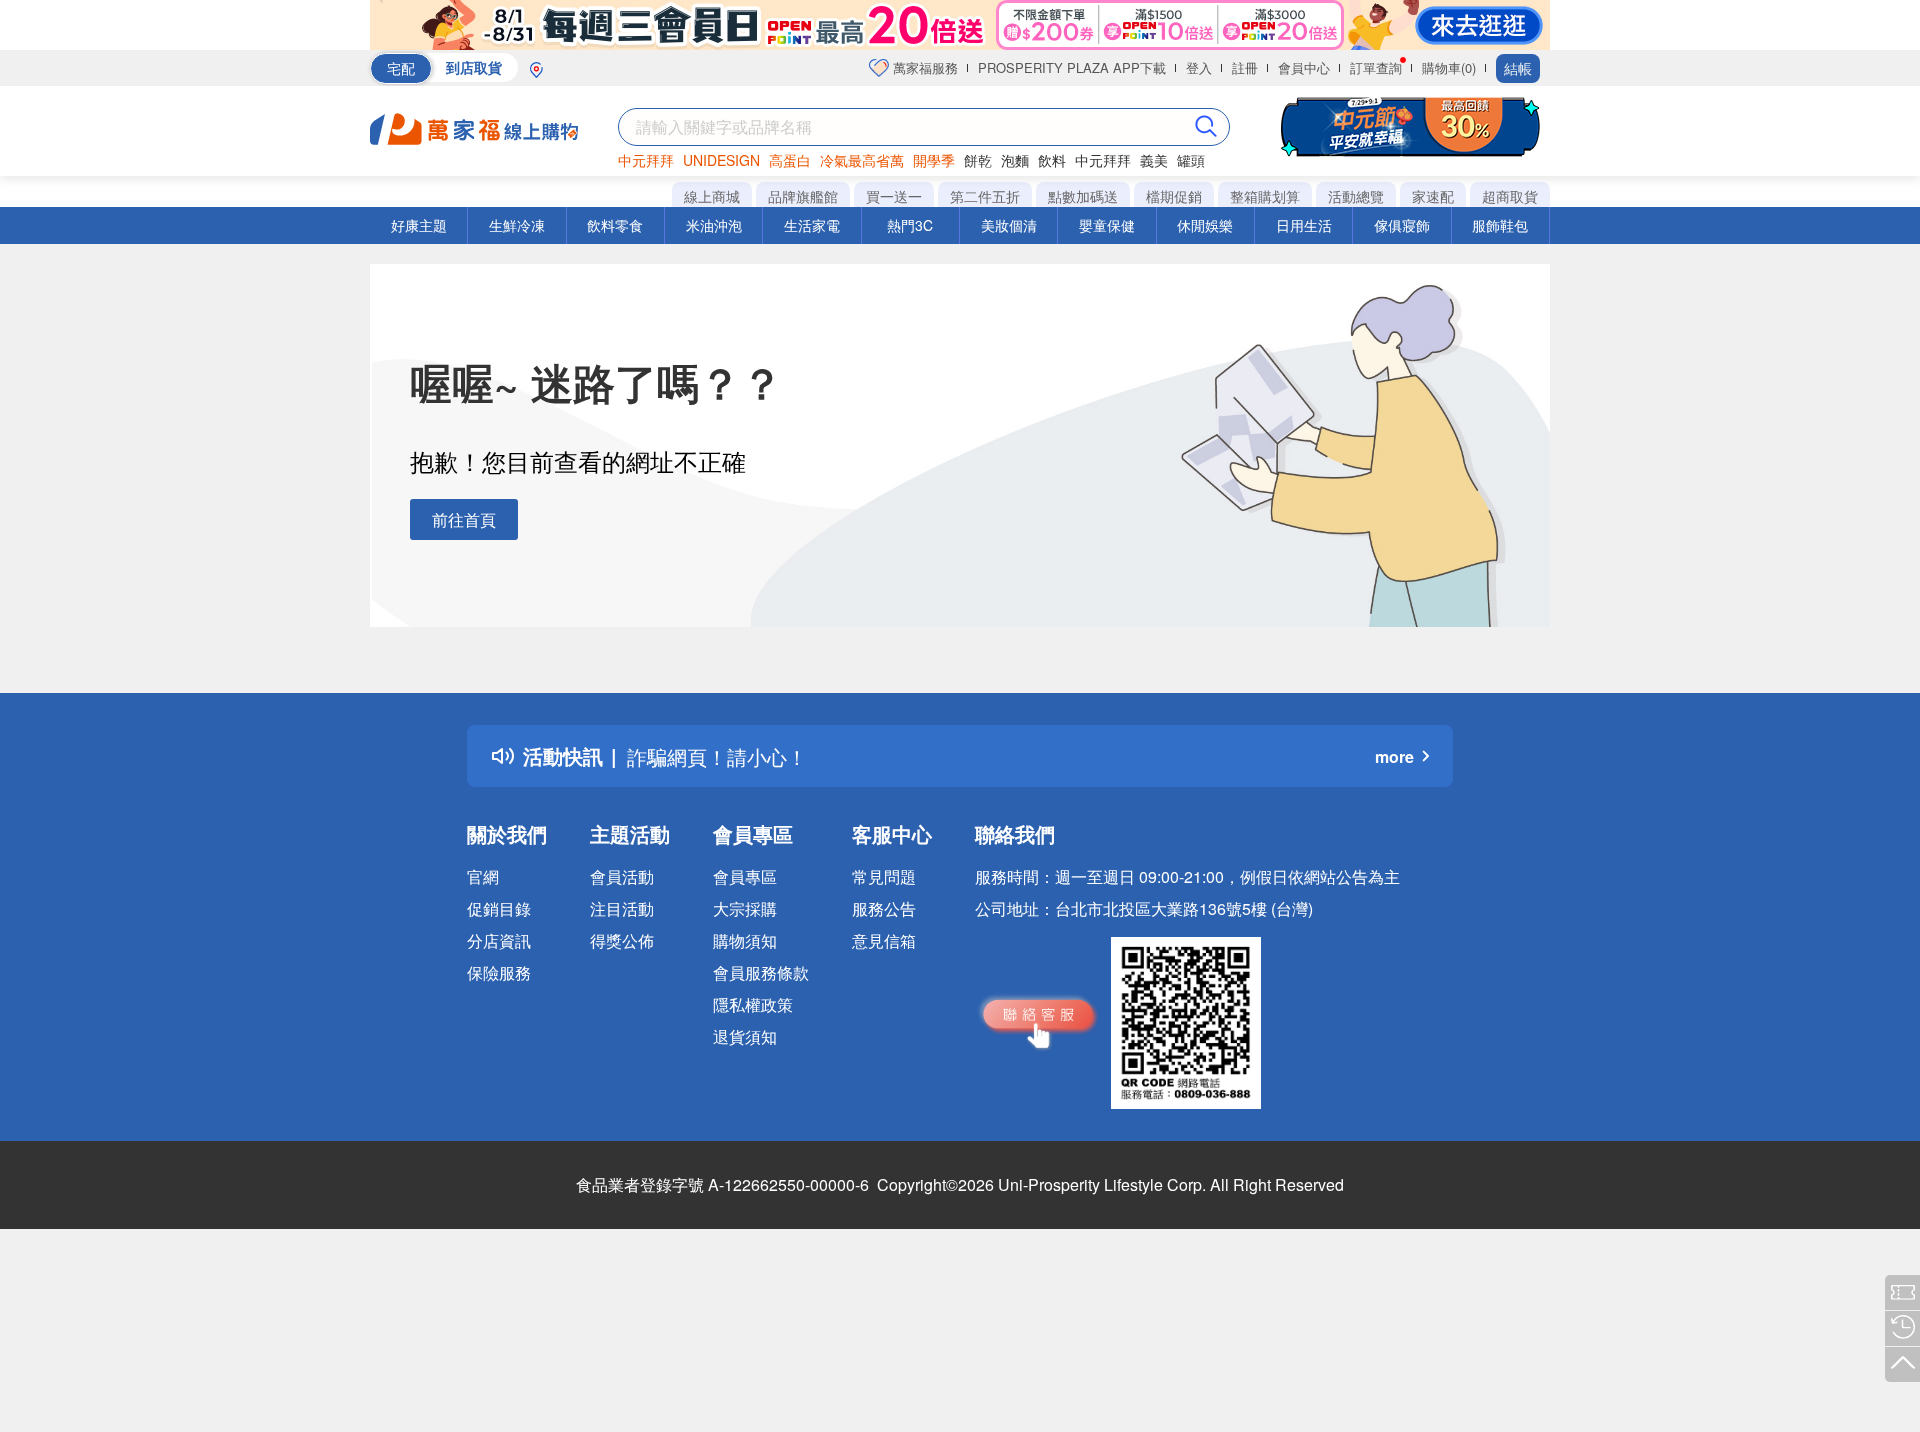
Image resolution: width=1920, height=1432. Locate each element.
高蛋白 (790, 160)
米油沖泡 (714, 225)
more (1394, 756)
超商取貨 (1510, 196)
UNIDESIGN (721, 160)
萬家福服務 (923, 67)
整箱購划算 (1265, 196)
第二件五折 (985, 196)
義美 (1154, 160)
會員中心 (1304, 67)
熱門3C (910, 225)
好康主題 (419, 225)
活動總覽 (1356, 196)
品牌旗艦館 (803, 196)
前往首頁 (464, 519)
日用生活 (1304, 225)
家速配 (1433, 196)
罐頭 (1191, 160)
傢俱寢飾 (1402, 225)
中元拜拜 (646, 160)
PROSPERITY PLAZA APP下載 (1072, 67)
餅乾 (978, 160)
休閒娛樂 (1205, 225)
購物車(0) (1449, 67)
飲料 (1052, 160)
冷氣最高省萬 (862, 160)
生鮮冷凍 (517, 225)
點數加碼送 (1083, 196)
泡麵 (1015, 160)
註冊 (1245, 67)
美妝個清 (1009, 225)
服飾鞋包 (1500, 225)
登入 (1199, 67)
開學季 (934, 160)
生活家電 (812, 225)
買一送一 (894, 196)
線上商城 (712, 196)
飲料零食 (615, 225)
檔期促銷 (1174, 196)
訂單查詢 (1376, 67)
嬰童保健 (1107, 225)
